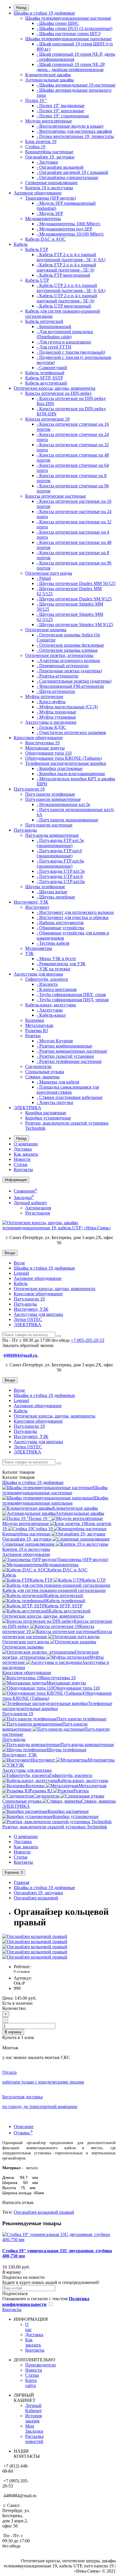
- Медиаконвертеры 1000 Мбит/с (69, 224)
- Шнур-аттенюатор (56, 691)
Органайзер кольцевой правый (44, 2212)
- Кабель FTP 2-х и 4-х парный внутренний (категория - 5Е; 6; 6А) (71, 257)
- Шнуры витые (52, 892)
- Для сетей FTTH (54, 347)
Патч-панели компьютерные (53, 799)
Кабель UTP (37, 280)
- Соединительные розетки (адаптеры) (74, 681)
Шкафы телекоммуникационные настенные (68, 18)
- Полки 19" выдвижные (61, 105)
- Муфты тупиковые (56, 717)
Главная (21, 1882)
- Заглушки (47, 162)
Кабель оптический (44, 321)
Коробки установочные (48, 1118)
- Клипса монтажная (57, 989)
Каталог (18, 1477)
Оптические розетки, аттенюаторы (59, 655)
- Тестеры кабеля (53, 943)
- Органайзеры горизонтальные (67, 177)
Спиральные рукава (45, 1072)
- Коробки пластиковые (60, 768)
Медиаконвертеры (43, 219)
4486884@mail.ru (21, 1355)
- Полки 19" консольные (60, 111)
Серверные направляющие (51, 183)
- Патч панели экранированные (67, 820)
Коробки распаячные (46, 1113)
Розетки (33, 1036)
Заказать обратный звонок (28, 1345)
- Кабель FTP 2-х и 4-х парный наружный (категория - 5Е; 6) (66, 267)
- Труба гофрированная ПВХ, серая (71, 995)
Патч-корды (25, 830)
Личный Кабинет (34, 2408)
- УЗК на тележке (54, 969)
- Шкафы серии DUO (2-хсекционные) (74, 28)
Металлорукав (39, 1025)
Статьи (21, 1164)
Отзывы (23, 2133)
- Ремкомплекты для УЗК (61, 964)
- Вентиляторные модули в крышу (70, 126)
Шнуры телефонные (45, 887)
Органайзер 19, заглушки (50, 157)
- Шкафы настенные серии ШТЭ (69, 34)
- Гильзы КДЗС (51, 727)
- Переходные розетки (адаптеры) (69, 671)
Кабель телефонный (45, 373)
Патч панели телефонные (50, 794)
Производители (41, 2365)
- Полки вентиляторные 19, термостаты (75, 136)
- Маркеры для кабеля (58, 1082)
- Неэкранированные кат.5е (63, 804)
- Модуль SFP (50, 213)
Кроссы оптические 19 (47, 419)
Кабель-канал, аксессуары (51, 1005)
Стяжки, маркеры (42, 1077)
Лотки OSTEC (28, 1319)
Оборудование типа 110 (48, 753)
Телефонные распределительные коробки (66, 763)
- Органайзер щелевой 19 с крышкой (72, 172)
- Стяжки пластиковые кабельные (70, 1097)
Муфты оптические (44, 696)
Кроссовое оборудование (38, 738)
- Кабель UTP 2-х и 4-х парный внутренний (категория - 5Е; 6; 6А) (71, 288)
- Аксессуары (50, 1010)
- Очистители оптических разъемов (71, 732)
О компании (26, 1144)
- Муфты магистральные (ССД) (67, 707)
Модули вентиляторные (49, 121)
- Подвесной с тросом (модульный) (71, 352)
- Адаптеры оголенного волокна (68, 660)
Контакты (23, 1170)
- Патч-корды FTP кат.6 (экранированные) (59, 853)
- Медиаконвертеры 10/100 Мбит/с (70, 234)
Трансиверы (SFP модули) (51, 198)
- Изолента (47, 984)
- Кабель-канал (51, 1015)
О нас (28, 2327)
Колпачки (35, 1020)
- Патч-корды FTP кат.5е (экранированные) (60, 843)
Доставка (23, 1149)
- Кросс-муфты (51, 702)
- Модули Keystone (55, 1041)
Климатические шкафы (48, 75)
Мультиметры (39, 948)
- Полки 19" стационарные (63, 116)
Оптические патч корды (49, 573)
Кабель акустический (46, 383)
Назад (21, 8)
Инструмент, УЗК (31, 902)
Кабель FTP (37, 249)
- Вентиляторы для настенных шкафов (74, 131)
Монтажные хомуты (45, 748)
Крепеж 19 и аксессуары (49, 188)
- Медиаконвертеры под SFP (64, 229)
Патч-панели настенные (49, 825)
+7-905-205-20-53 (87, 1340)
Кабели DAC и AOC (45, 239)
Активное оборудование (38, 193)
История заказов (34, 2418)
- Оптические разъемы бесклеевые (70, 645)
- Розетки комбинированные (64, 1046)
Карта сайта (31, 2383)
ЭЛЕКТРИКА (27, 1108)
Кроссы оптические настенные (56, 496)
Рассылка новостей (34, 2439)
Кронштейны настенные (49, 152)
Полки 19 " (36, 100)
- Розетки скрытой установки (65, 1056)
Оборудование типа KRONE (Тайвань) (63, 758)
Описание (24, 2126)
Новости (22, 1159)
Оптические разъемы (46, 630)
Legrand (21, 1273)
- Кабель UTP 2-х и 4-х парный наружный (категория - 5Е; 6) (67, 298)
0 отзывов (22, 1971)
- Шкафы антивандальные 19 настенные (76, 85)
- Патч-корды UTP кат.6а (61, 881)
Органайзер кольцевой (36, 1898)
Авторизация (38, 1208)
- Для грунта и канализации (64, 342)
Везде (19, 1263)
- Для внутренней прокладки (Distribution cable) (65, 334)
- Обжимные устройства (60, 928)
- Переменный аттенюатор (63, 666)
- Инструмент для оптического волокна (75, 912)
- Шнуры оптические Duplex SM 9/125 (74, 599)
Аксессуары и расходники (51, 722)
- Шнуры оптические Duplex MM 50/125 (76, 583)
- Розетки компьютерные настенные (72, 1051)
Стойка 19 (35, 147)
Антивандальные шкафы (50, 80)
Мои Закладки (34, 2429)
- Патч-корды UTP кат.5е (61, 871)
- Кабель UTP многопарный (64, 306)
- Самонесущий (52, 368)
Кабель (21, 244)
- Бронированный (54, 326)
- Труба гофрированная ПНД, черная (73, 1000)
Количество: (14, 2008)
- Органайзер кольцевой (60, 167)
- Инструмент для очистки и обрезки (73, 917)
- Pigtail (44, 578)
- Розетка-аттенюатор (57, 676)
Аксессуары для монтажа (38, 974)
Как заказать (26, 1154)
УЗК (29, 953)
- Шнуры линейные (56, 897)
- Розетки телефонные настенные (69, 1061)
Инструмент (37, 907)
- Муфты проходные (56, 712)
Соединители (38, 1066)
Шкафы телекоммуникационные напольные (68, 39)
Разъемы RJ (37, 1030)
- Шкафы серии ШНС (58, 23)
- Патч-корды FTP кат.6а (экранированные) (60, 863)
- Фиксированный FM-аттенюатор (70, 686)
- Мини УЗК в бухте (56, 959)
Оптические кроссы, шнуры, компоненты (55, 388)
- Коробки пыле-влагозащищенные (71, 774)
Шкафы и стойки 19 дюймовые (44, 13)
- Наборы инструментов (60, 923)
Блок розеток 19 (41, 141)
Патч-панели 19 (29, 789)
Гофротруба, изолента (47, 979)
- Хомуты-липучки (55, 1102)
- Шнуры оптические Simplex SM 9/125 (75, 625)
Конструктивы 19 (42, 743)
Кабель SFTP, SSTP (44, 378)
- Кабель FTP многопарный (63, 275)
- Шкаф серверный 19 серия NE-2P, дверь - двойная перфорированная (71, 67)
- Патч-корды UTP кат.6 (60, 876)
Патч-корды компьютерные (52, 835)
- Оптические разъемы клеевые (67, 650)
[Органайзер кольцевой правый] (35, 1936)
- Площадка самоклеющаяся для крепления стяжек (68, 1090)
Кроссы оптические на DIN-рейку (59, 393)
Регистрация (38, 1213)
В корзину (13, 2032)
